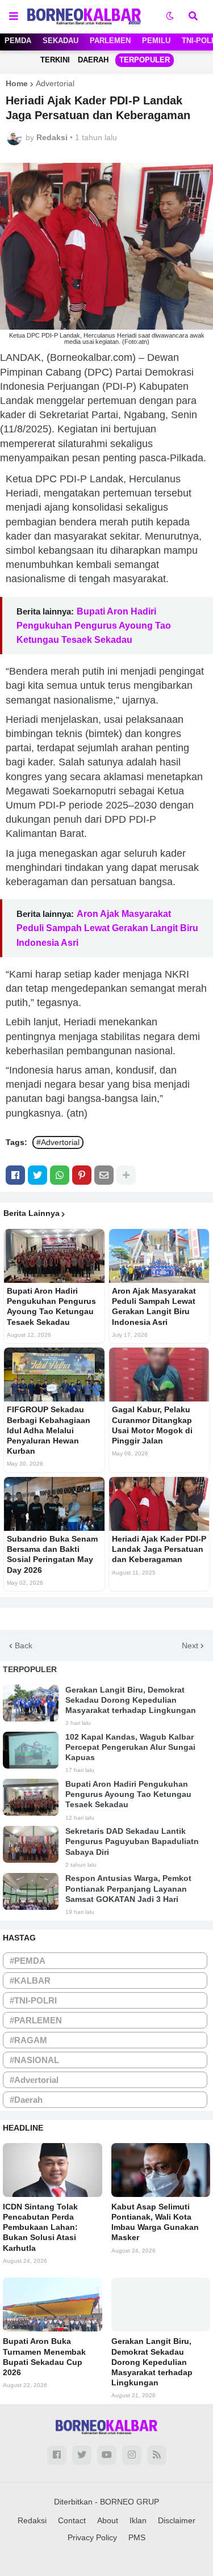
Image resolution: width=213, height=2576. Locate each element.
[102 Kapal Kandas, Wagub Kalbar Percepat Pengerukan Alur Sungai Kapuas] (31, 1750)
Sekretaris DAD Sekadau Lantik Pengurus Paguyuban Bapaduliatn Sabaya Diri (132, 1841)
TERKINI (55, 60)
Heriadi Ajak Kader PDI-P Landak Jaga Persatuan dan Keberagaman (159, 1549)
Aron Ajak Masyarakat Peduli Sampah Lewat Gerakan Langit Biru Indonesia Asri (107, 928)
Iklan (138, 2520)
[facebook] (57, 2455)
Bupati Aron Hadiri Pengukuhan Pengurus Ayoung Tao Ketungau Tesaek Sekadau (94, 626)
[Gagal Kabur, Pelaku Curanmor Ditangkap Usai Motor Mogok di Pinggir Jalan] (159, 1375)
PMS (137, 2537)
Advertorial (55, 83)
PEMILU (156, 41)
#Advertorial (58, 1142)
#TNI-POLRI (33, 2000)
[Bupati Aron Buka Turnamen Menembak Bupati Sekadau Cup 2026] (53, 2304)
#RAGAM (28, 2040)
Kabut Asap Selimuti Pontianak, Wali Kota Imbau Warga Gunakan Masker (155, 2222)
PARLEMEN (110, 41)
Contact (72, 2520)
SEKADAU (60, 41)
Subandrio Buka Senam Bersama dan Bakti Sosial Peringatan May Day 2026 (52, 1554)
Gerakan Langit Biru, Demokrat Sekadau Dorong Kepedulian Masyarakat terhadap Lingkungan (131, 1700)
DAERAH (93, 60)
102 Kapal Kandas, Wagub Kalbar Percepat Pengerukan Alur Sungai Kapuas (130, 1747)
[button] (14, 16)
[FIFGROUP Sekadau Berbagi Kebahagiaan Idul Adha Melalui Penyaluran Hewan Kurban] (54, 1375)
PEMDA (18, 41)
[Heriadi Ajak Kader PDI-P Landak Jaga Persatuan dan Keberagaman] (159, 1504)
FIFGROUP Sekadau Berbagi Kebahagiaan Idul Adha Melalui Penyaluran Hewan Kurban (49, 1430)
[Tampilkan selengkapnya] (126, 1175)
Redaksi (32, 2520)
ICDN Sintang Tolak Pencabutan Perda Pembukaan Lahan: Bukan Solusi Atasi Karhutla (40, 2227)
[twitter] (82, 2455)
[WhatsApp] (60, 1175)
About (108, 2520)
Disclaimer (177, 2520)
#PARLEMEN (36, 2020)
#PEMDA (28, 1961)
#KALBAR (30, 1981)
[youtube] (107, 2455)
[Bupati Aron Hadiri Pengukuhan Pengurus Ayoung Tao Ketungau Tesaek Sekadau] (54, 1256)
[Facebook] (15, 1175)
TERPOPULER (145, 60)
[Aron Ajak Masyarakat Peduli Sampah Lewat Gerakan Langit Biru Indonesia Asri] (159, 1256)
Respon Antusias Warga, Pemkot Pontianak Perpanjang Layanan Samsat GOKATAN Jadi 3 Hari (128, 1888)
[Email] (104, 1175)
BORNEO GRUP (130, 2502)
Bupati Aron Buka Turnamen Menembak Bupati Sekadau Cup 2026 (44, 2357)
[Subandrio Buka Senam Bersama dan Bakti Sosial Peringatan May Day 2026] (54, 1504)
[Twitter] (37, 1175)
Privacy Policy (92, 2537)
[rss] (157, 2455)
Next (190, 1645)
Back (24, 1645)
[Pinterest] (82, 1175)
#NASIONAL (34, 2060)
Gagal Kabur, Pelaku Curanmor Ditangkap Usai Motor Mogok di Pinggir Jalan (152, 1425)
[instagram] (132, 2455)
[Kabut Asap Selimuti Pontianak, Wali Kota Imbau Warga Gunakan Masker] (161, 2170)
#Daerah (26, 2100)
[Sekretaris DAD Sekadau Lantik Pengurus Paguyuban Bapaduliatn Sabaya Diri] (31, 1844)
